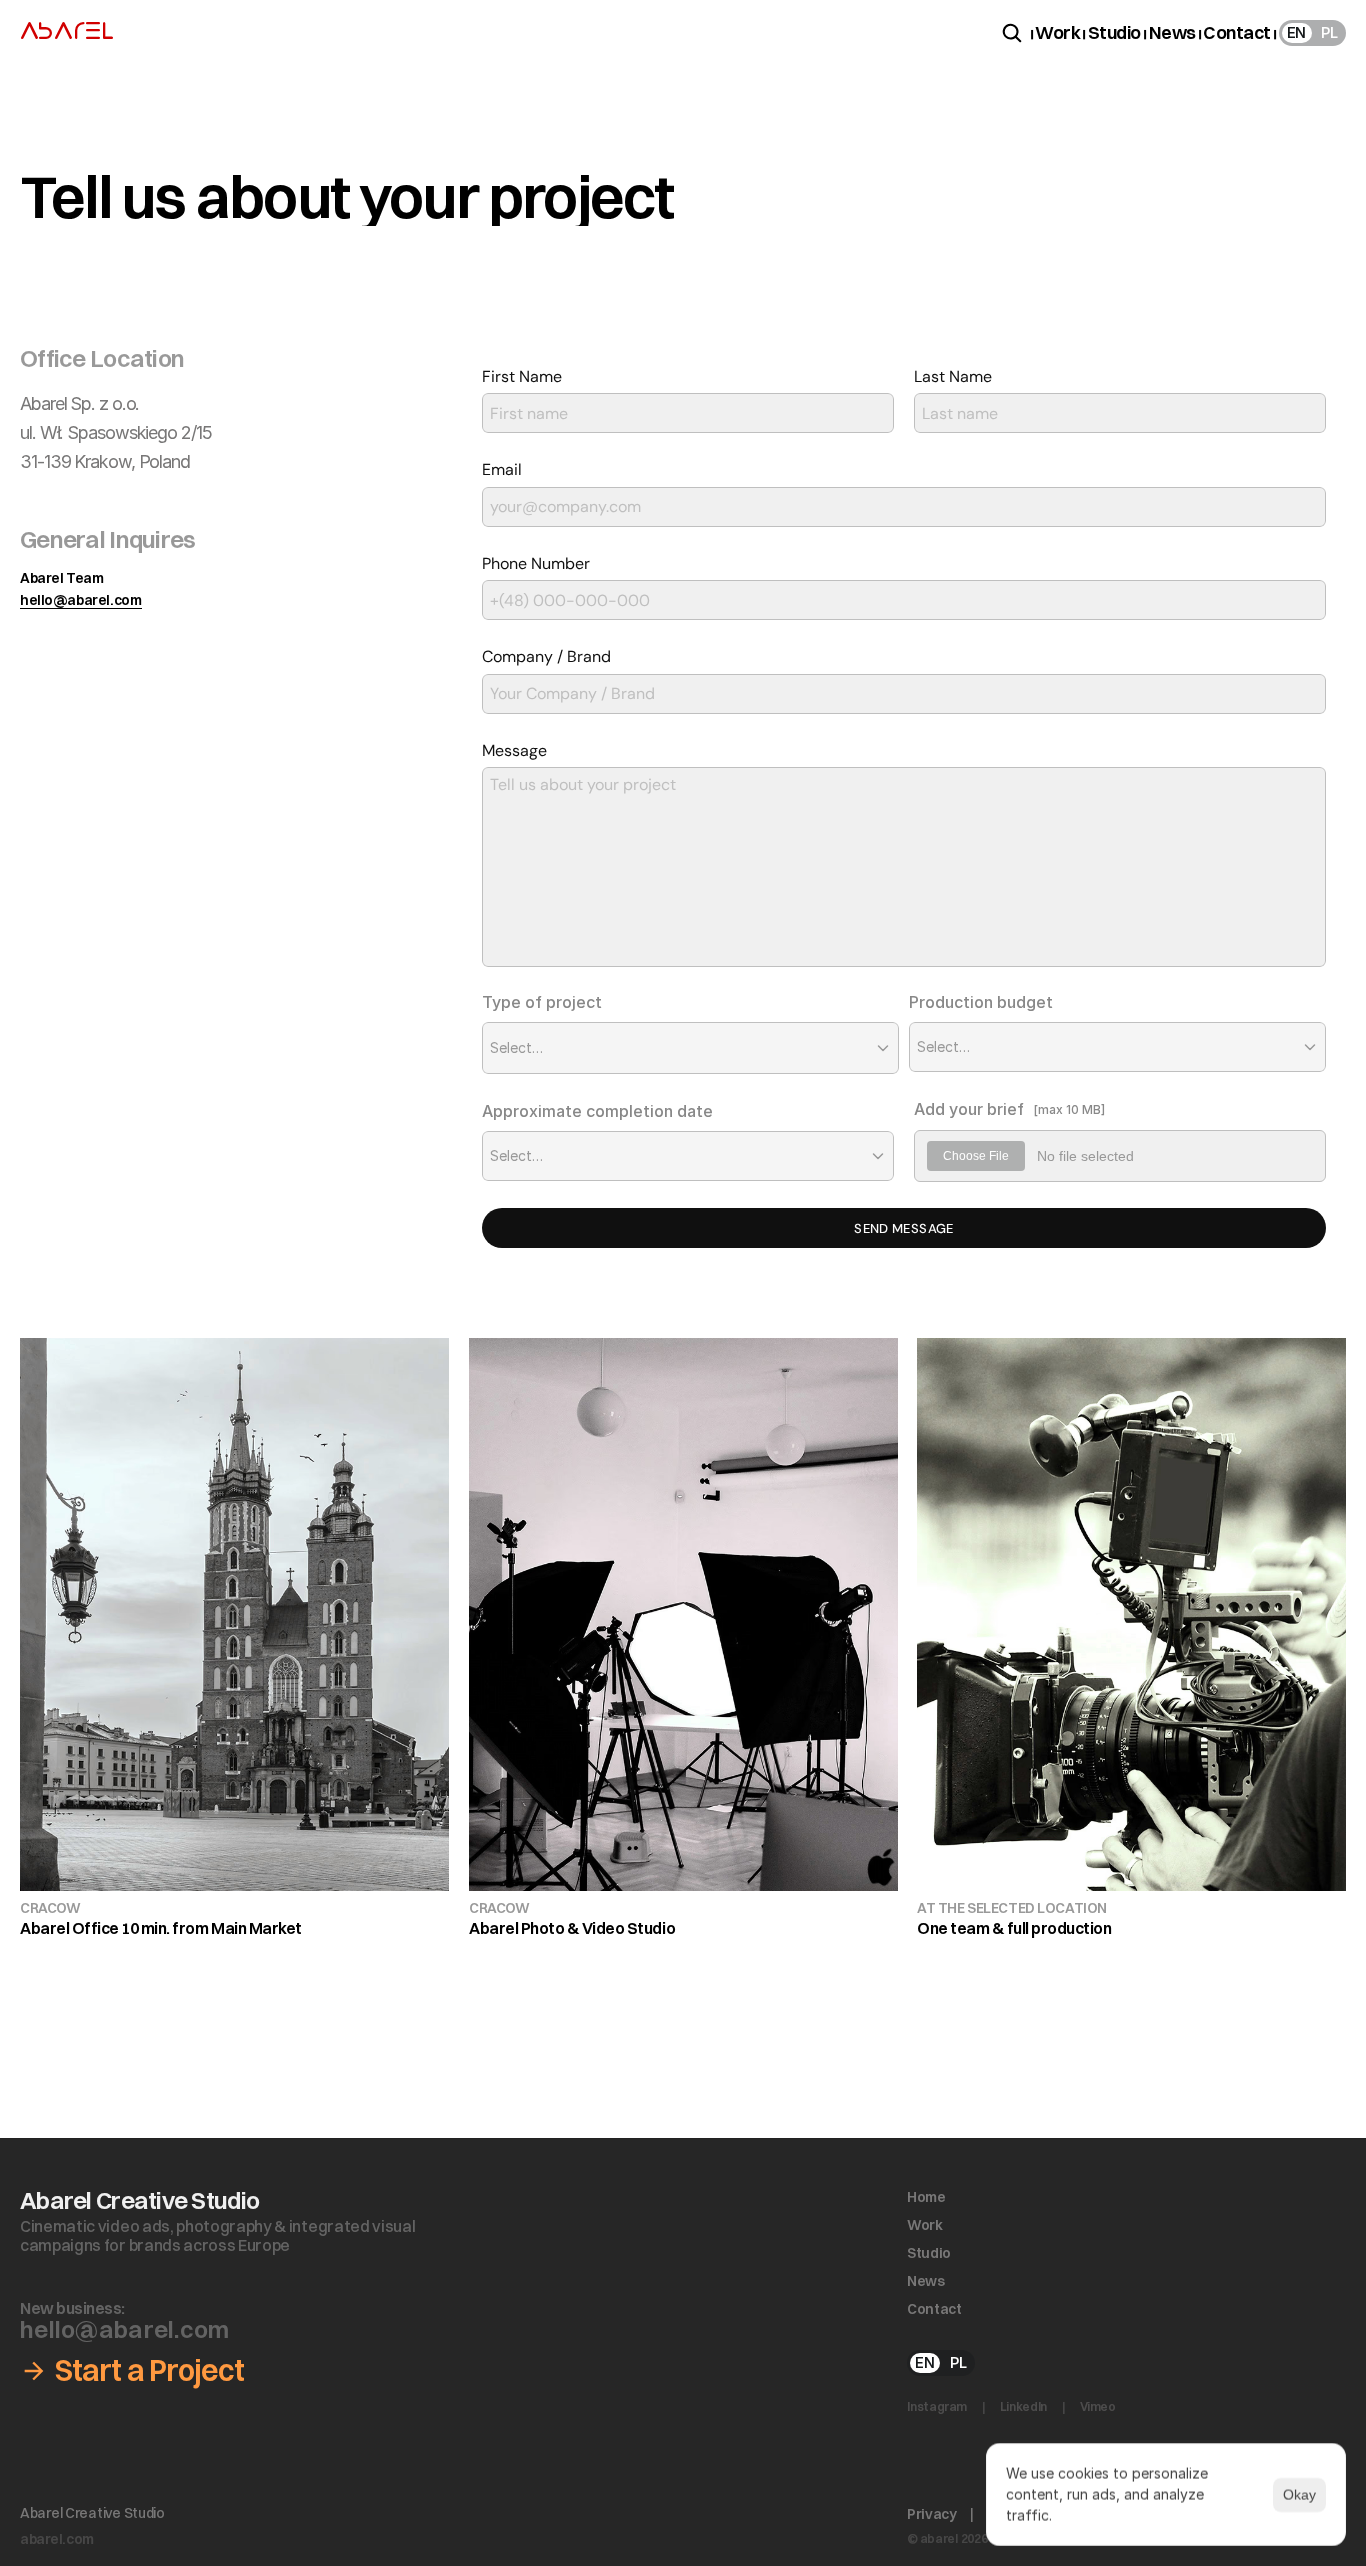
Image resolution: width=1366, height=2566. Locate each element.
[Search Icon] (1012, 33)
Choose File (976, 1156)
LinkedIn (1023, 2406)
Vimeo (1099, 2406)
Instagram (937, 2406)
